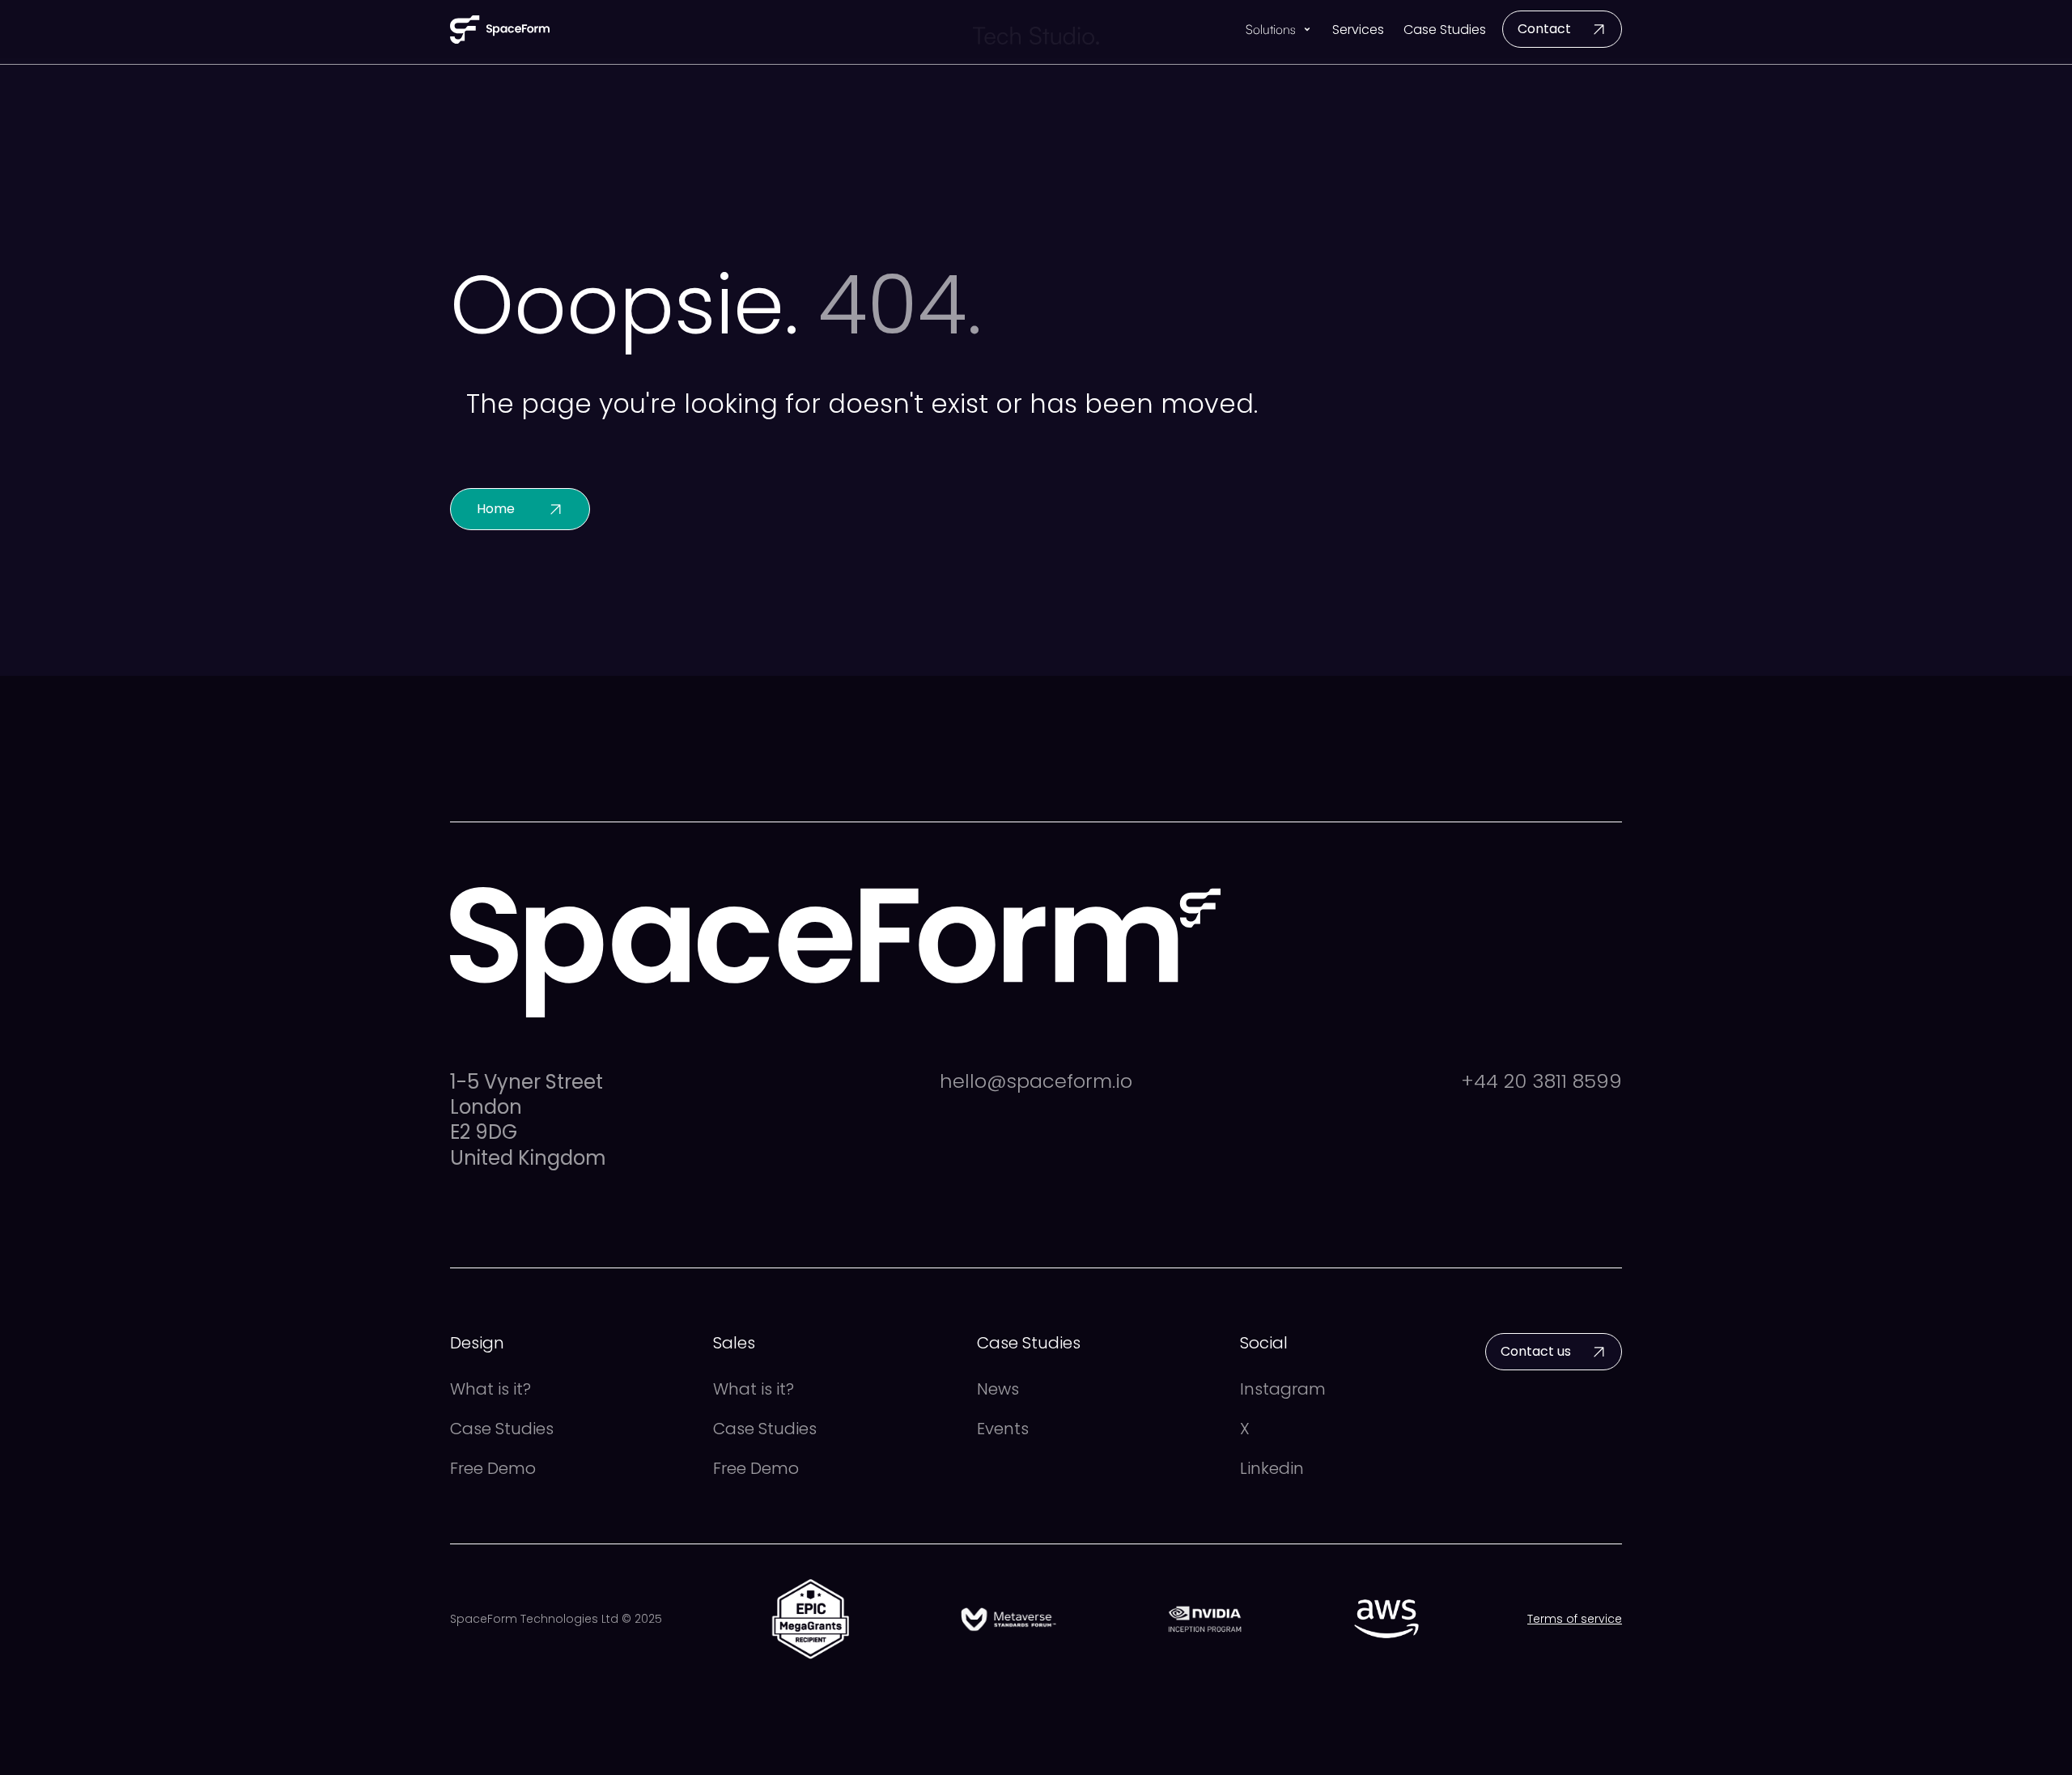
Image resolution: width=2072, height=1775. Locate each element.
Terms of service (1575, 1619)
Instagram (1283, 1389)
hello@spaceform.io (1036, 1082)
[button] (1279, 30)
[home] (500, 30)
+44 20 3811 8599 (1541, 1082)
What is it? (490, 1389)
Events (1003, 1429)
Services (1358, 30)
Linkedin (1272, 1469)
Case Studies (1445, 30)
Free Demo (493, 1469)
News (998, 1389)
